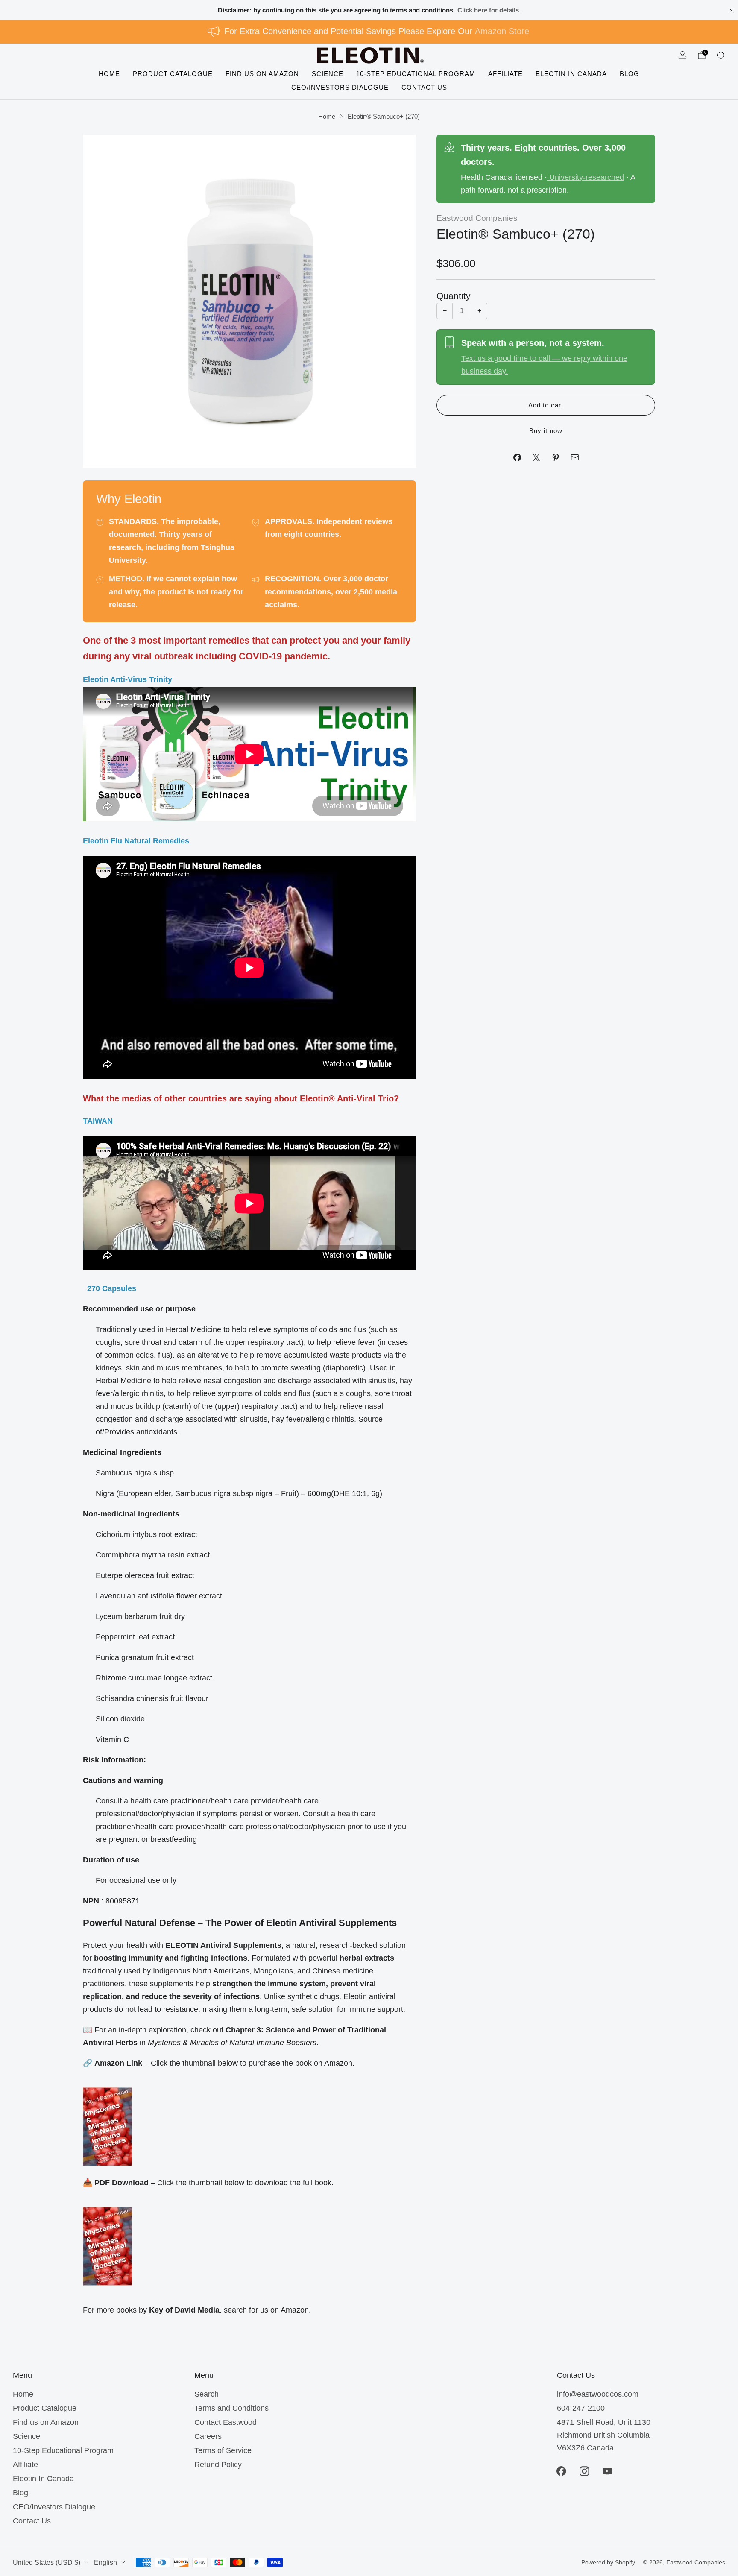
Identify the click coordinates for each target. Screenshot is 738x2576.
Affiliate (505, 73)
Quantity (454, 296)
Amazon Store (502, 31)
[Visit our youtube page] (607, 2471)
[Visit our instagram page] (584, 2471)
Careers (208, 2436)
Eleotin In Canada (571, 73)
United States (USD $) (47, 2562)
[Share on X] (536, 457)
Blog (630, 73)
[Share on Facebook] (517, 457)
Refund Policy (218, 2465)
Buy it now (546, 431)
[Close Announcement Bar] (731, 10)
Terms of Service (223, 2450)
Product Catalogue (173, 73)
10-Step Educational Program (416, 73)
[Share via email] (575, 457)
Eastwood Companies (477, 218)
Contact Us (424, 87)
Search (206, 2394)
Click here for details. (489, 10)
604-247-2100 (581, 2408)
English (105, 2562)
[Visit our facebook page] (561, 2471)
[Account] (682, 55)
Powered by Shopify (608, 2562)
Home (109, 73)
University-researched (586, 177)
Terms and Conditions (231, 2408)
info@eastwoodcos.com (598, 2394)
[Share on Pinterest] (555, 457)
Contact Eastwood (225, 2422)
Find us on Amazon (262, 73)
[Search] (721, 55)
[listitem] (369, 10)
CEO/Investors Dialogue (340, 87)
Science (328, 73)
